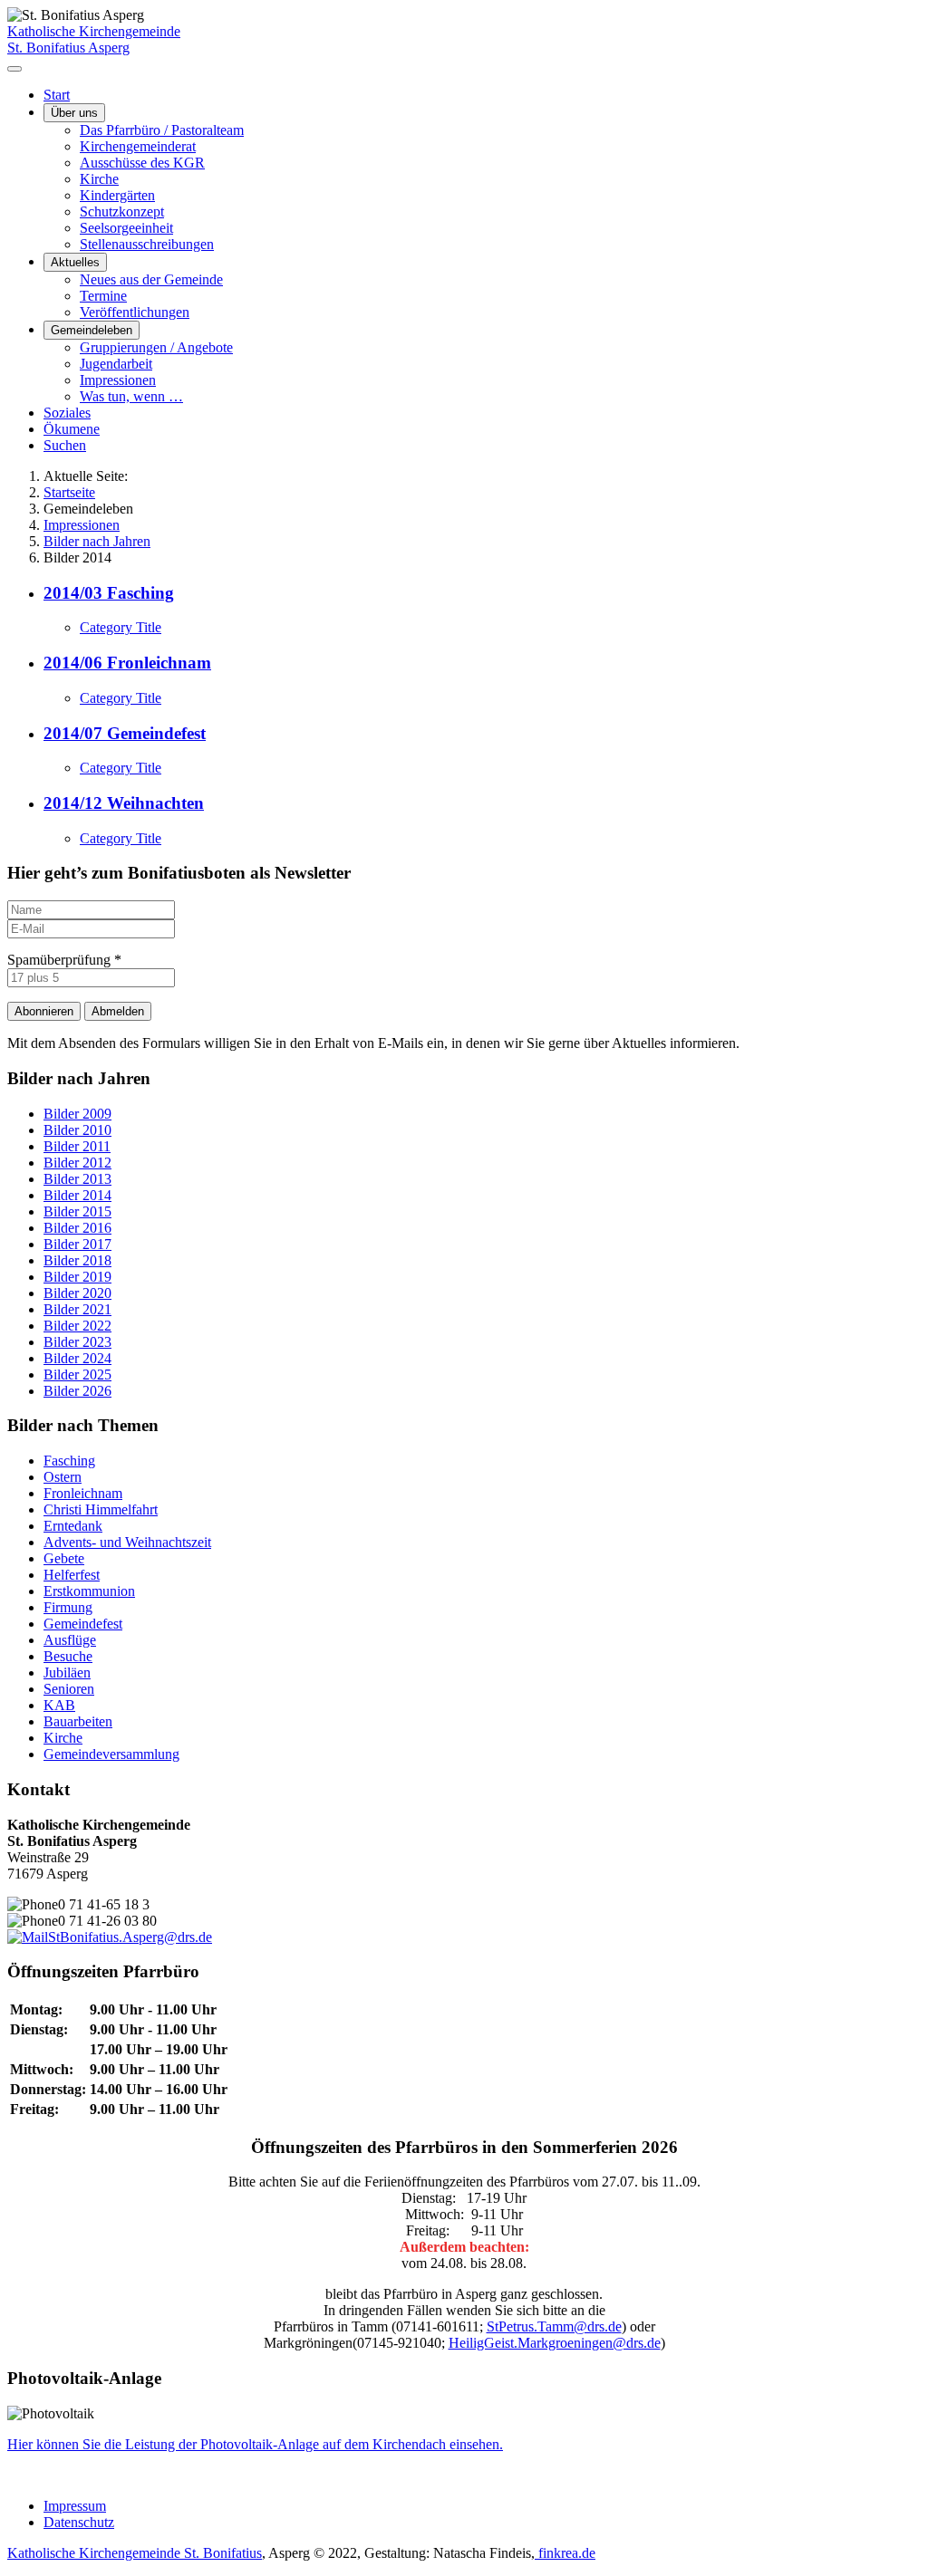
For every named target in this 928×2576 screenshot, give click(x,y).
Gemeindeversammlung (111, 1754)
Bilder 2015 (77, 1211)
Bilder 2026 (77, 1391)
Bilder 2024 (77, 1358)
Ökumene (72, 429)
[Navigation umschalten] (14, 69)
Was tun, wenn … (131, 396)
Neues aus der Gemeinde (151, 279)
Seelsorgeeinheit (126, 228)
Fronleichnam (83, 1493)
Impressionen (118, 380)
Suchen (65, 445)
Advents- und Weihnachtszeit (127, 1542)
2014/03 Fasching (109, 593)
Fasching (69, 1461)
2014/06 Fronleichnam (127, 663)
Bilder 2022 (77, 1326)
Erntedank (73, 1526)
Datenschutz (79, 2522)
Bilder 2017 (77, 1244)
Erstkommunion (89, 1591)
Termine (103, 296)
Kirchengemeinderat (138, 146)
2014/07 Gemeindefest (125, 733)
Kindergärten (117, 195)
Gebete (64, 1558)
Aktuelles (75, 262)
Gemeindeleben (92, 330)
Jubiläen (67, 1672)
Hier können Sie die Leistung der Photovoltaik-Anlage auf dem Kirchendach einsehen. (255, 2444)
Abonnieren (44, 1011)
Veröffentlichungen (135, 312)
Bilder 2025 (77, 1375)
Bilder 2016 (77, 1228)
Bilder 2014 (77, 1195)
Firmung (68, 1607)
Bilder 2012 (77, 1163)
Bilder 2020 (77, 1293)
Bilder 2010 (77, 1130)
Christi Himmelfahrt (101, 1509)
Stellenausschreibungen (147, 244)
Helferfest (72, 1575)
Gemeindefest (83, 1624)
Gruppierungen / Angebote (156, 347)
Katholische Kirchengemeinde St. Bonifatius (135, 2553)
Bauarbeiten (78, 1721)
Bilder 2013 (77, 1179)
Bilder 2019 (77, 1277)
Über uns (74, 113)
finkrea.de (565, 2553)
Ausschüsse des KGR (142, 163)
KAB (59, 1705)
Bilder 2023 (77, 1342)
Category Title (121, 627)
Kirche (99, 179)
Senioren (69, 1689)
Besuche (68, 1656)
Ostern (63, 1477)
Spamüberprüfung (64, 960)
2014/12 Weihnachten (124, 803)
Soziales (67, 413)
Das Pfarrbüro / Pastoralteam (162, 130)
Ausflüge (70, 1640)
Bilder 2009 (77, 1114)
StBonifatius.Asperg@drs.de (130, 1937)
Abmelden (118, 1011)
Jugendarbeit (116, 364)
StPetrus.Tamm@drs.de (554, 2326)
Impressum (75, 2506)
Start (57, 95)
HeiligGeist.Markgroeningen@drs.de (555, 2343)
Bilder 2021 (77, 1309)
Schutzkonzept (122, 211)
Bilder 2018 (77, 1260)
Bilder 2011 (77, 1146)
